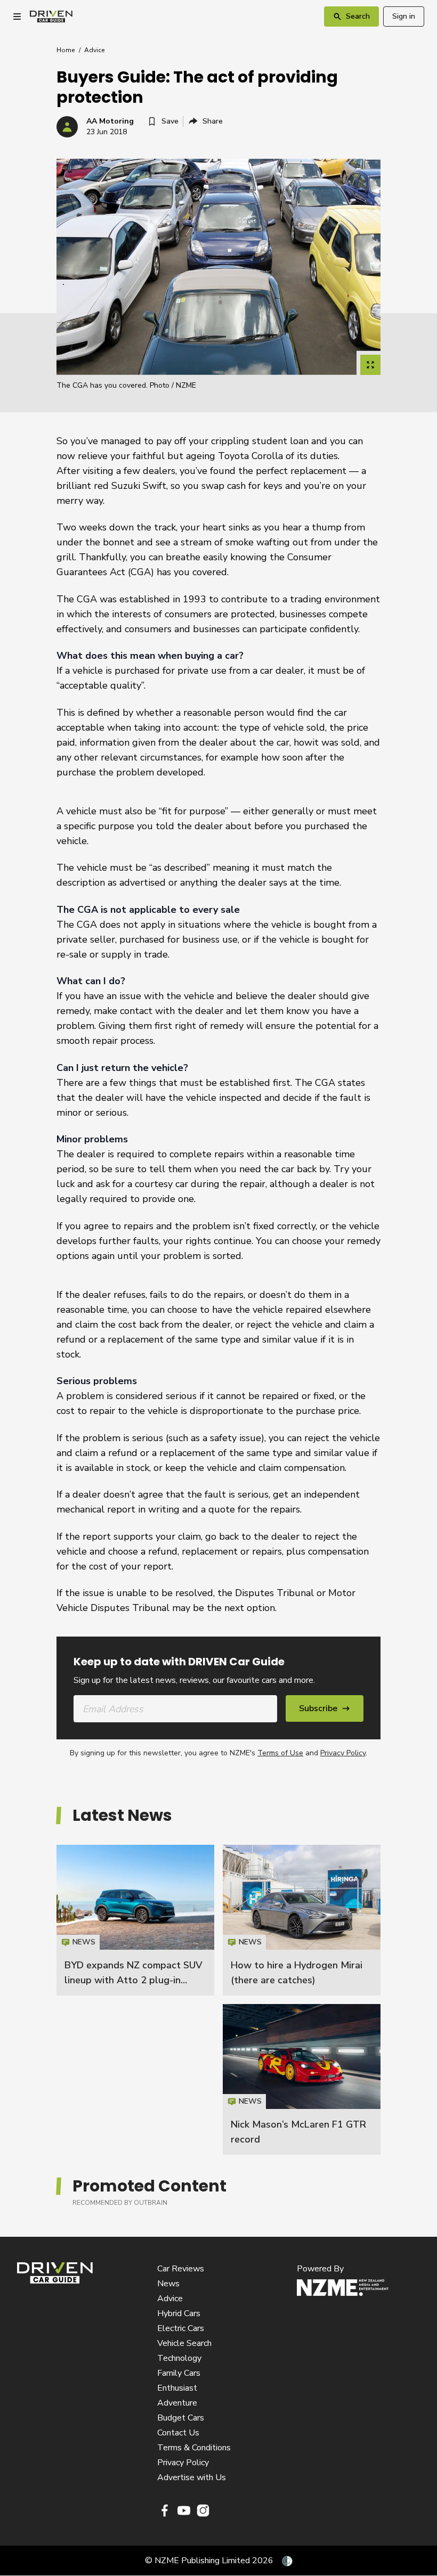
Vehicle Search (184, 2343)
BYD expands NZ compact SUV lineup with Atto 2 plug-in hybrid (133, 1980)
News (168, 2284)
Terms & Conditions (194, 2448)
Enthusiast (177, 2388)
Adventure (177, 2403)
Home (66, 50)
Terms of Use (280, 1753)
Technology (179, 2358)
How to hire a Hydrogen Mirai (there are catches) (302, 1920)
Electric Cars (181, 2328)
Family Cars (179, 2373)
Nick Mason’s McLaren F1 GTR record (302, 2079)
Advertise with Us (192, 2477)
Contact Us (178, 2433)
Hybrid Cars (179, 2313)
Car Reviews (181, 2269)
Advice (94, 50)
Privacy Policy (343, 1753)
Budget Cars (181, 2418)
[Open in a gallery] (370, 365)
